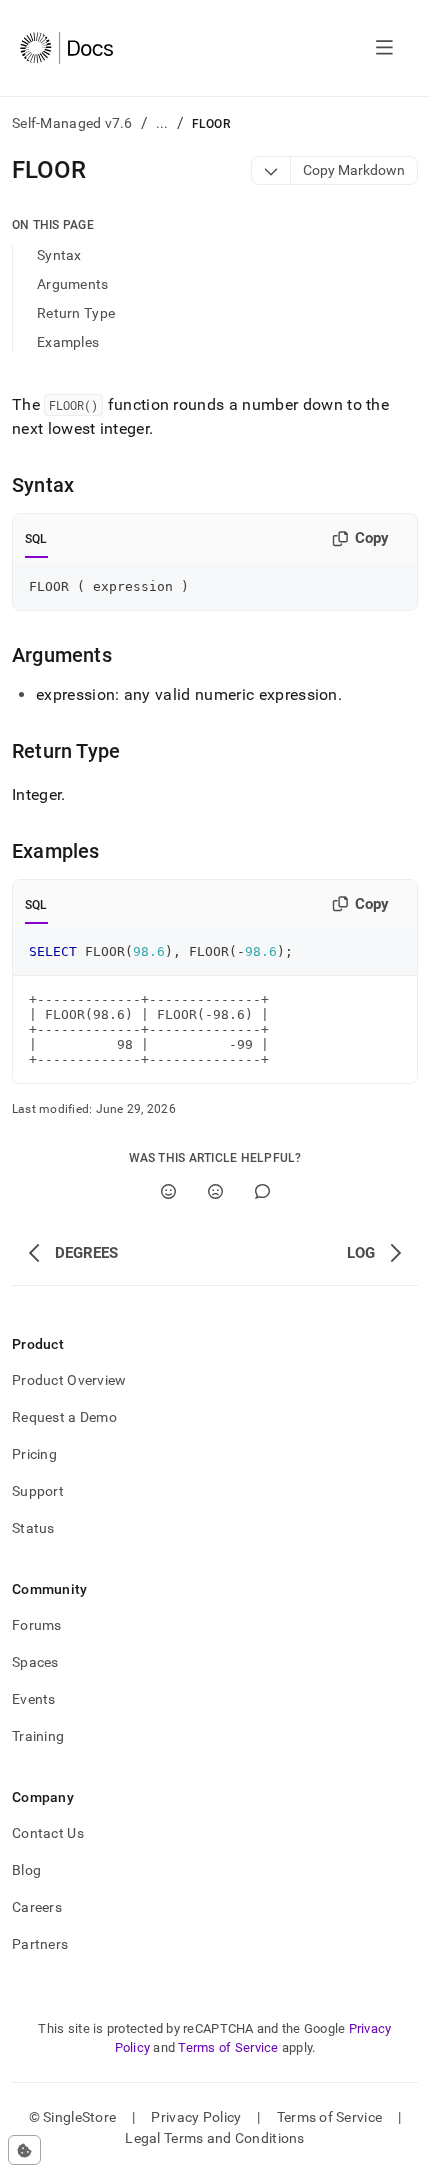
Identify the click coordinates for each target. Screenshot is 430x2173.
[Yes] (168, 1191)
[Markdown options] (271, 170)
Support (38, 1491)
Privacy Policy (196, 2117)
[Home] (66, 48)
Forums (37, 1625)
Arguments (73, 284)
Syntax (59, 255)
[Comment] (262, 1191)
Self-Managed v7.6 (72, 123)
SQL (36, 539)
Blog (26, 1870)
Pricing (34, 1454)
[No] (215, 1191)
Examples (68, 342)
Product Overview (69, 1380)
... (162, 123)
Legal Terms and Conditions (214, 2138)
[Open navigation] (384, 48)
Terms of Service (228, 2047)
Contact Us (48, 1833)
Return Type (76, 313)
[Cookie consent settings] (24, 2150)
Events (34, 1699)
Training (38, 1736)
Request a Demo (64, 1417)
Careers (37, 1907)
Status (33, 1528)
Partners (40, 1944)
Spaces (35, 1662)
